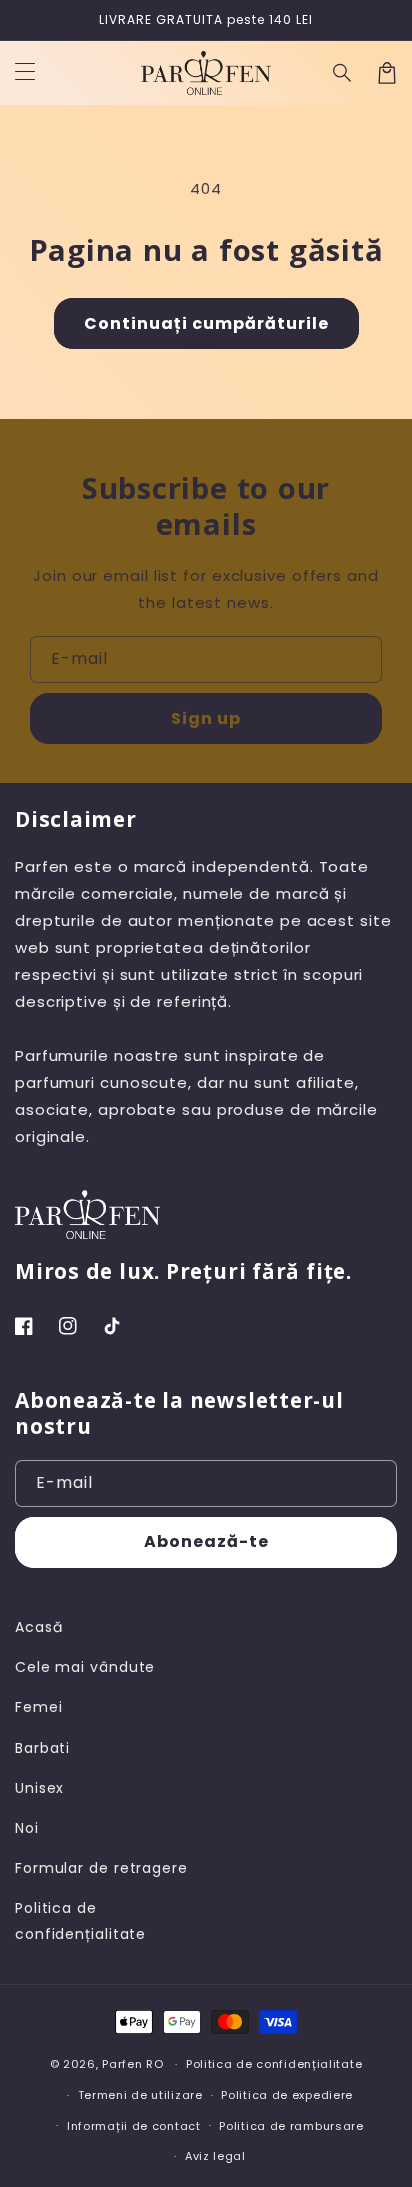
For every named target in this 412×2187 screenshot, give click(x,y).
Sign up (206, 718)
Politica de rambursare (291, 2126)
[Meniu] (25, 73)
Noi (27, 1828)
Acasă (39, 1627)
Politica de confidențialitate (80, 1920)
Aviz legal (215, 2156)
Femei (39, 1707)
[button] (343, 73)
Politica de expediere (287, 2095)
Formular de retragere (101, 1868)
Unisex (39, 1788)
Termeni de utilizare (140, 2095)
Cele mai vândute (85, 1667)
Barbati (42, 1748)
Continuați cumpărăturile (206, 323)
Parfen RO (132, 2064)
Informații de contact (134, 2126)
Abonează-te (206, 1541)
